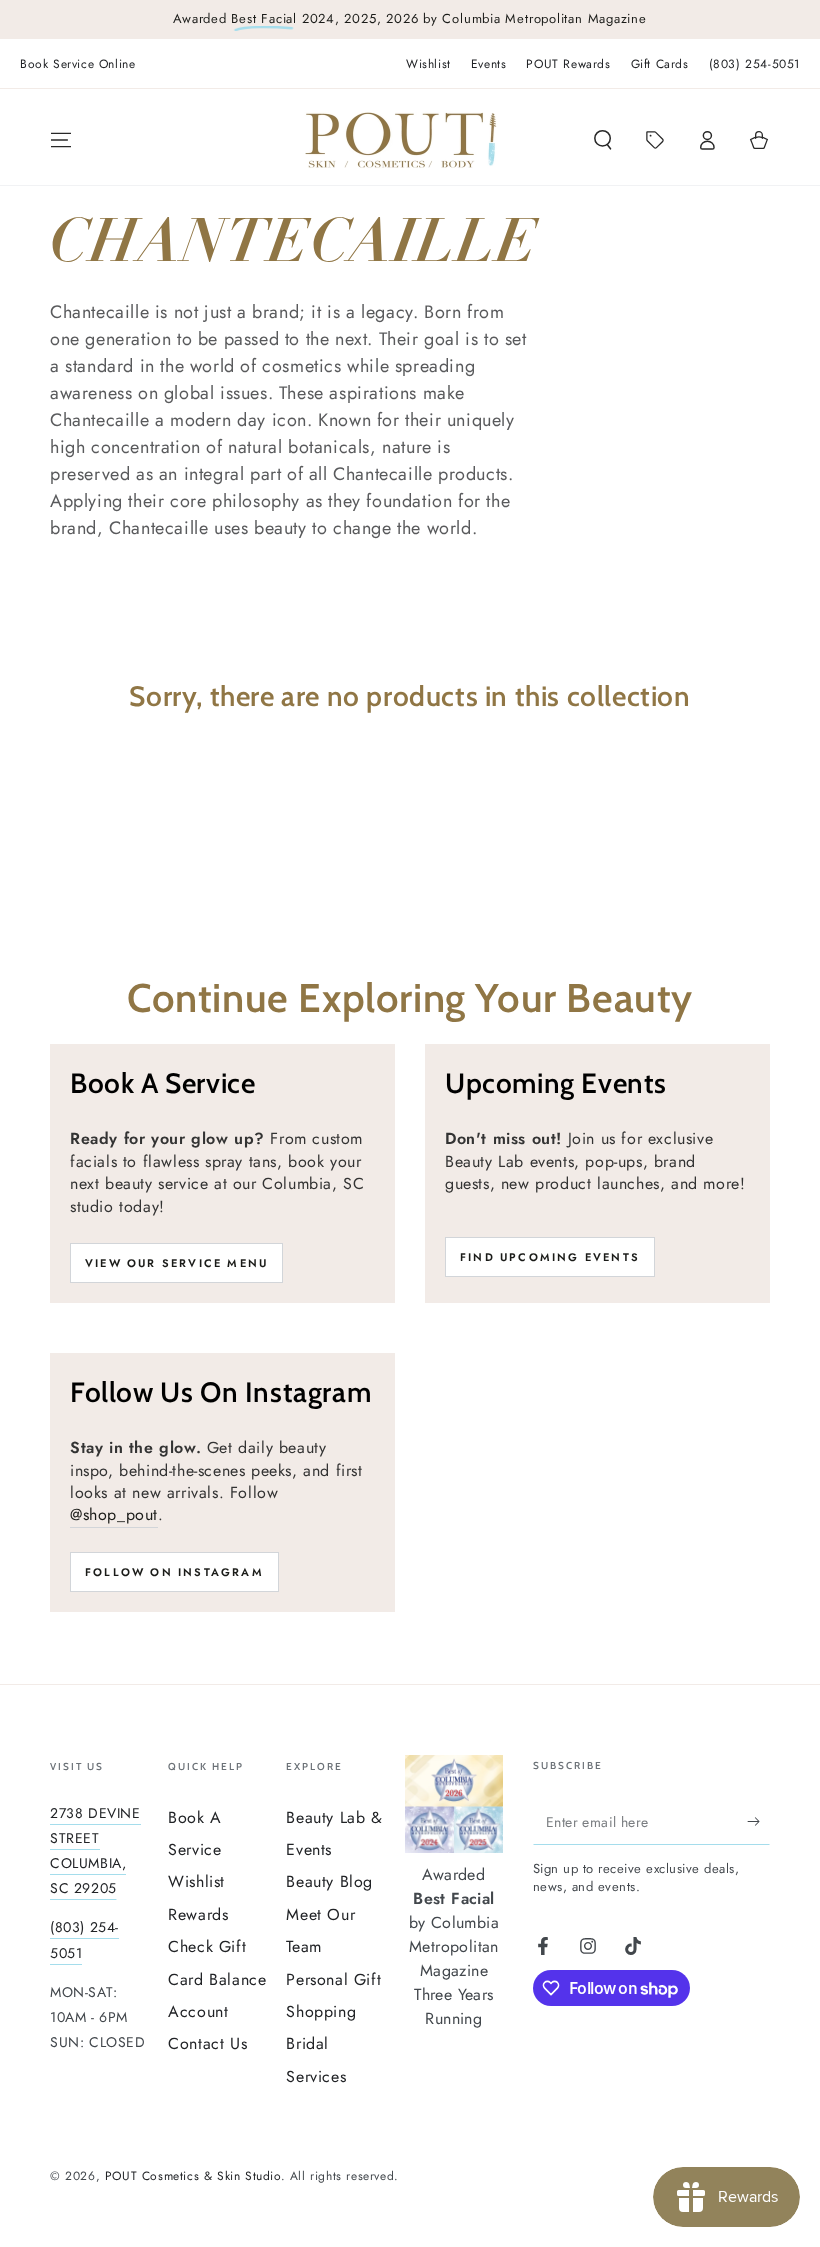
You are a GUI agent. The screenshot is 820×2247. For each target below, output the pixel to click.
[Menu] (61, 140)
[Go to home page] (401, 140)
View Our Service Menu (176, 1263)
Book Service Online (77, 64)
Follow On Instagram (174, 1572)
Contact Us (207, 2043)
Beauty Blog (329, 1881)
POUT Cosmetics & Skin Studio (193, 2176)
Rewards (198, 1914)
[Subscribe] (758, 1822)
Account (198, 2011)
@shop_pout (114, 1514)
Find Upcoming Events (550, 1257)
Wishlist (428, 64)
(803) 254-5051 (754, 64)
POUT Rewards (568, 64)
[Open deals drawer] (655, 140)
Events (489, 64)
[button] (603, 140)
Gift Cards (660, 64)
